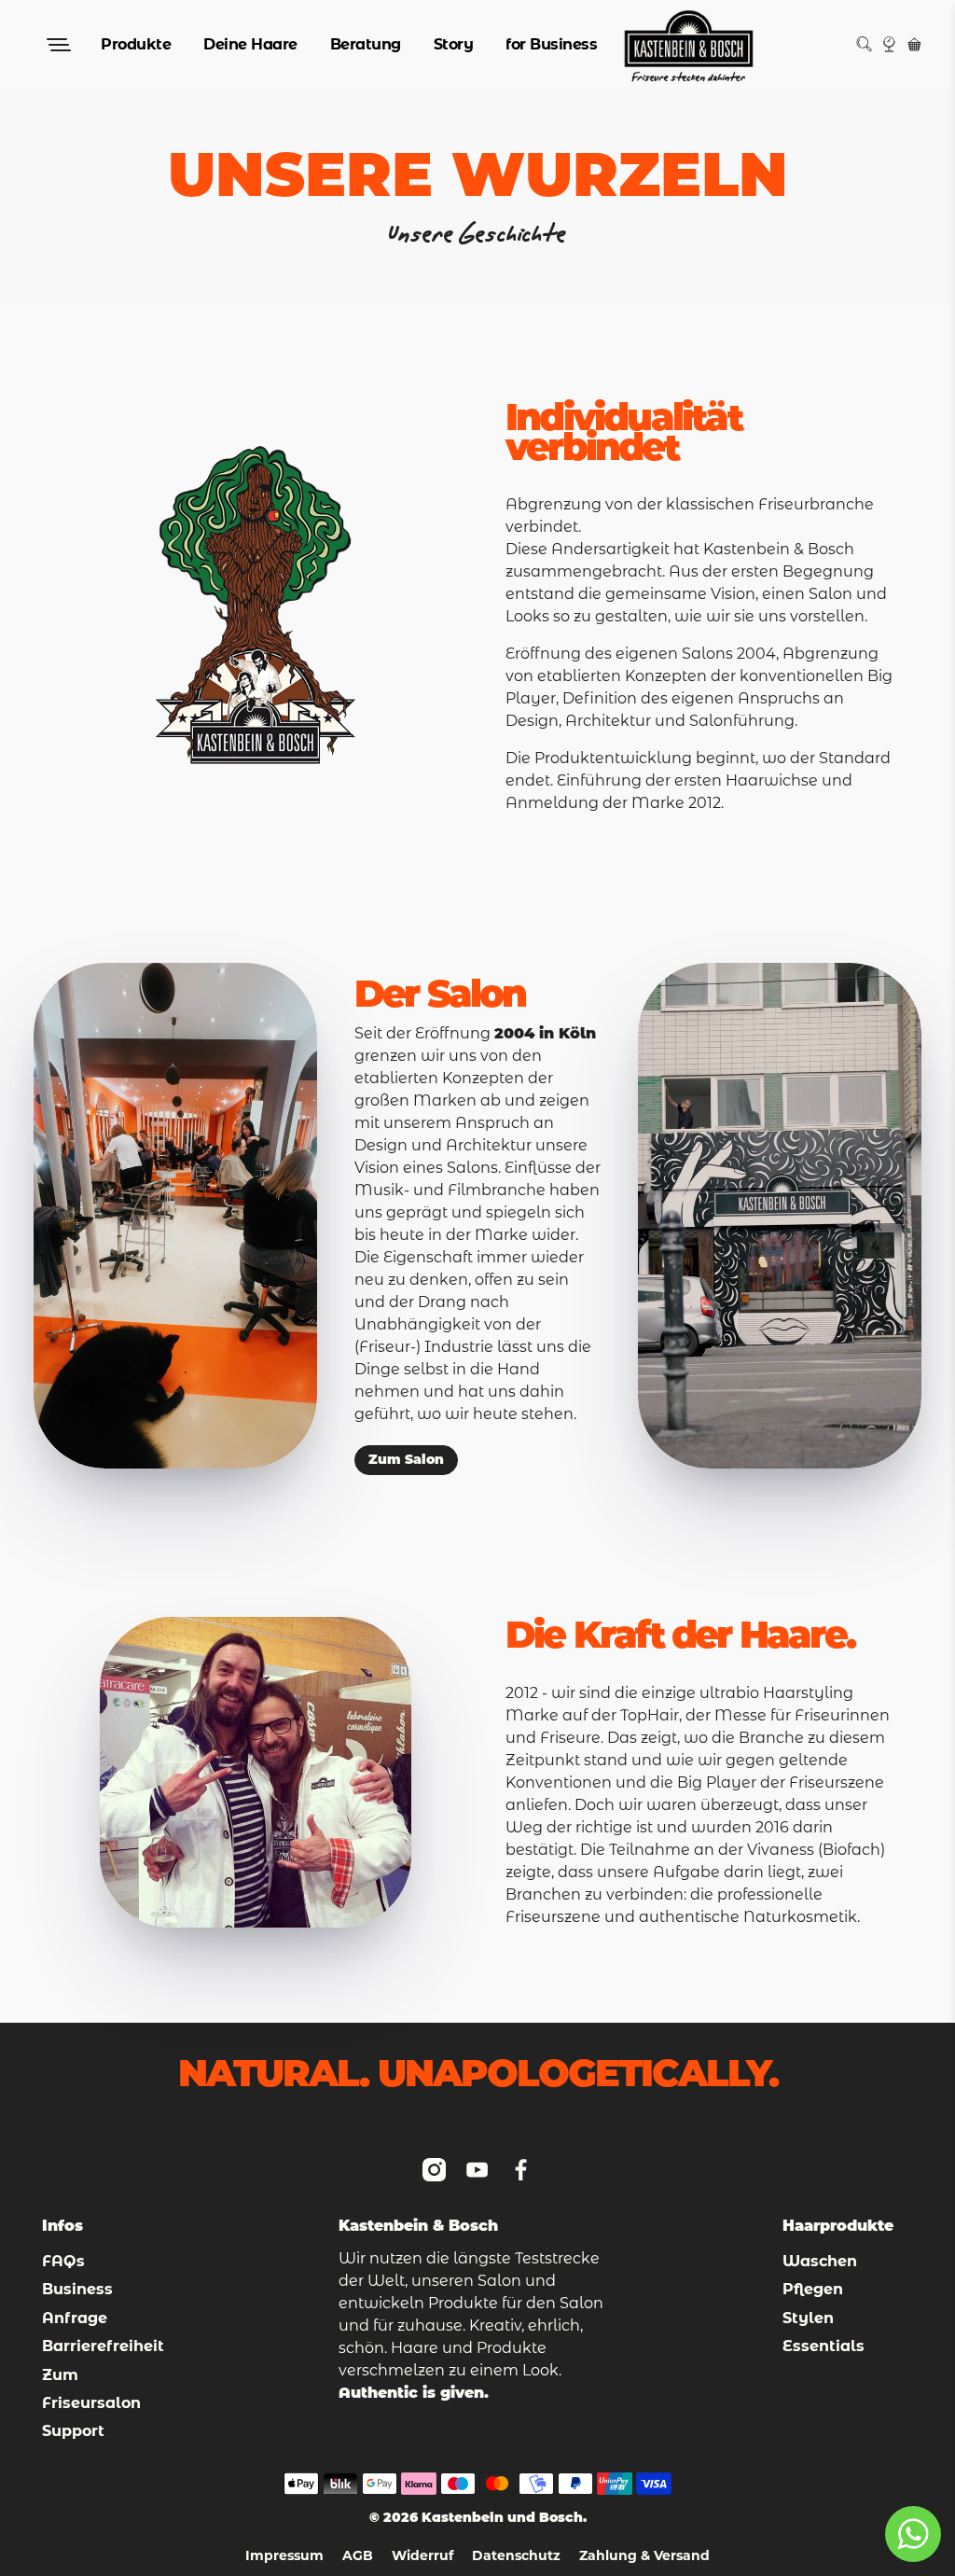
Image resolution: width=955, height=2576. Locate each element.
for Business (551, 44)
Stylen (808, 2318)
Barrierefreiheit (103, 2346)
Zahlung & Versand (644, 2557)
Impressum (284, 2557)
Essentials (824, 2346)
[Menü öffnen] (57, 45)
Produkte (136, 44)
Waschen (820, 2261)
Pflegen (813, 2289)
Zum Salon (406, 1461)
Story (454, 44)
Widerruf (422, 2557)
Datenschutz (516, 2557)
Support (73, 2431)
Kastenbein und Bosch (502, 2517)
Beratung (366, 44)
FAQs (63, 2261)
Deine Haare (250, 44)
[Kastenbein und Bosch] (689, 44)
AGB (358, 2557)
